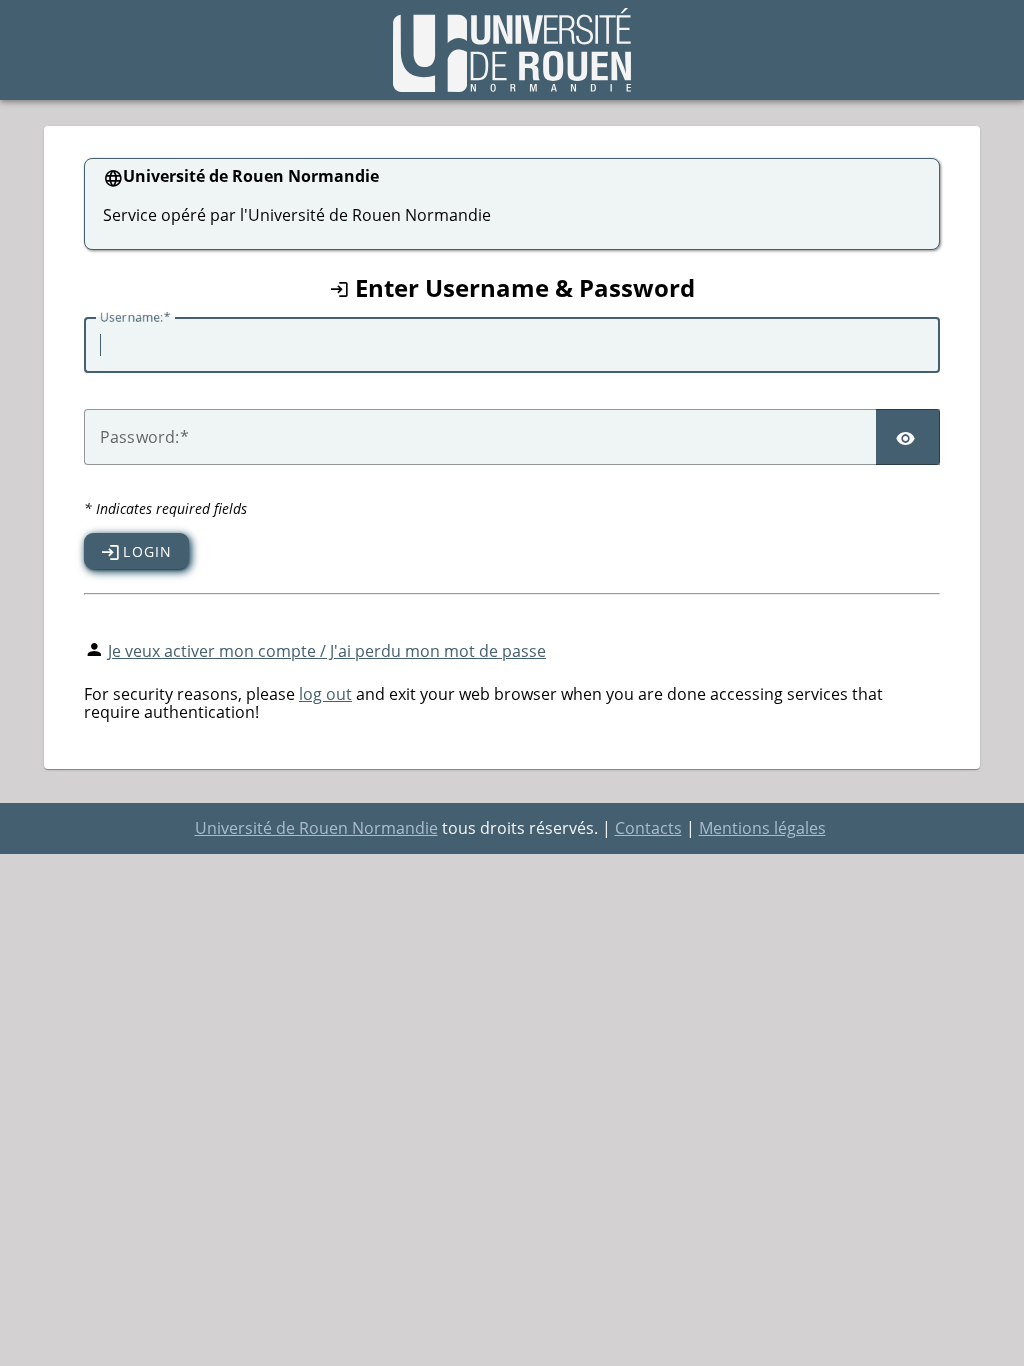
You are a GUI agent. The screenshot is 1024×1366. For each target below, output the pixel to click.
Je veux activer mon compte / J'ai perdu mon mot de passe (327, 651)
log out (325, 694)
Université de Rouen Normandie (316, 828)
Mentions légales (762, 828)
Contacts (648, 828)
